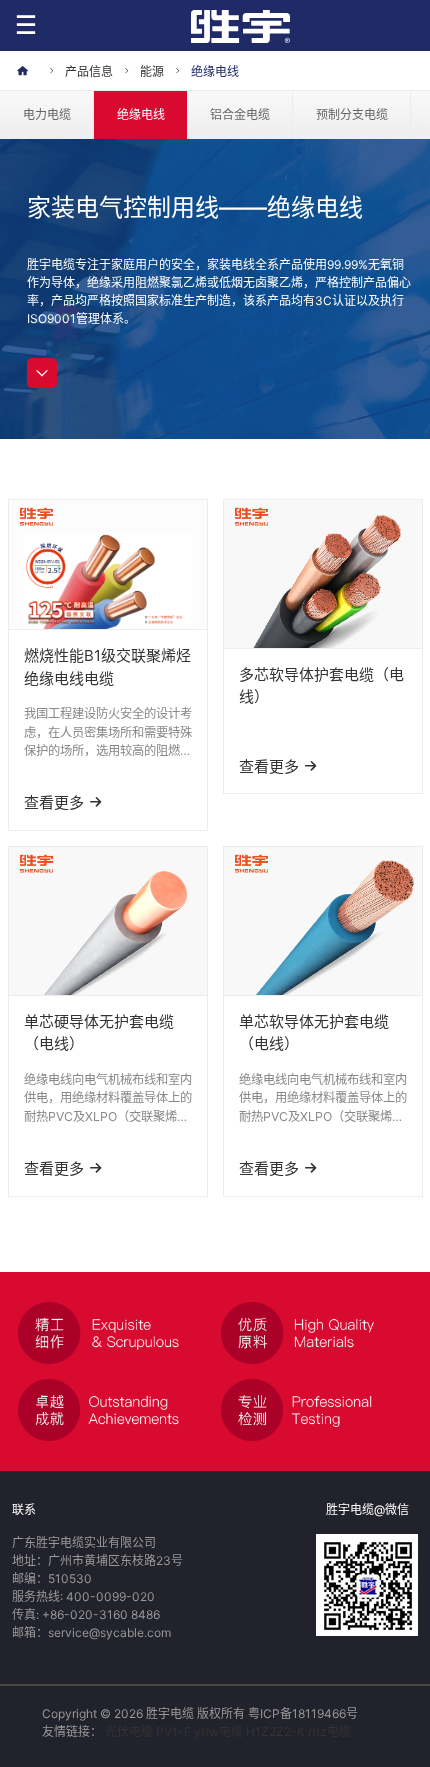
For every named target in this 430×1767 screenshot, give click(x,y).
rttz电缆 (329, 1731)
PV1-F (173, 1731)
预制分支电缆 (352, 114)
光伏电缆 (129, 1731)
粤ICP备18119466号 (303, 1713)
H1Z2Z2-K (275, 1731)
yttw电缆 (218, 1731)
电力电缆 (47, 114)
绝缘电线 (141, 114)
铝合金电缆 (240, 114)
